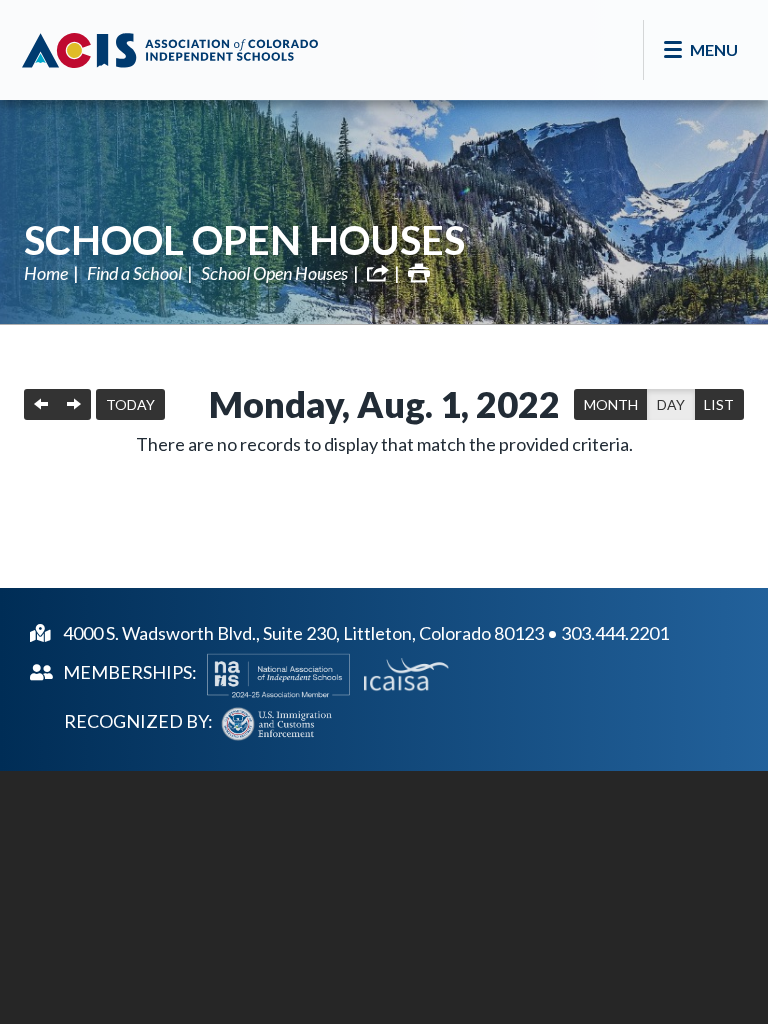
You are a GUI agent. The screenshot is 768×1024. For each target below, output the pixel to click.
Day (671, 404)
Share (378, 273)
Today (130, 404)
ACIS (170, 50)
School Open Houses (244, 240)
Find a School (134, 273)
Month (611, 404)
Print (419, 273)
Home (46, 273)
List (719, 404)
